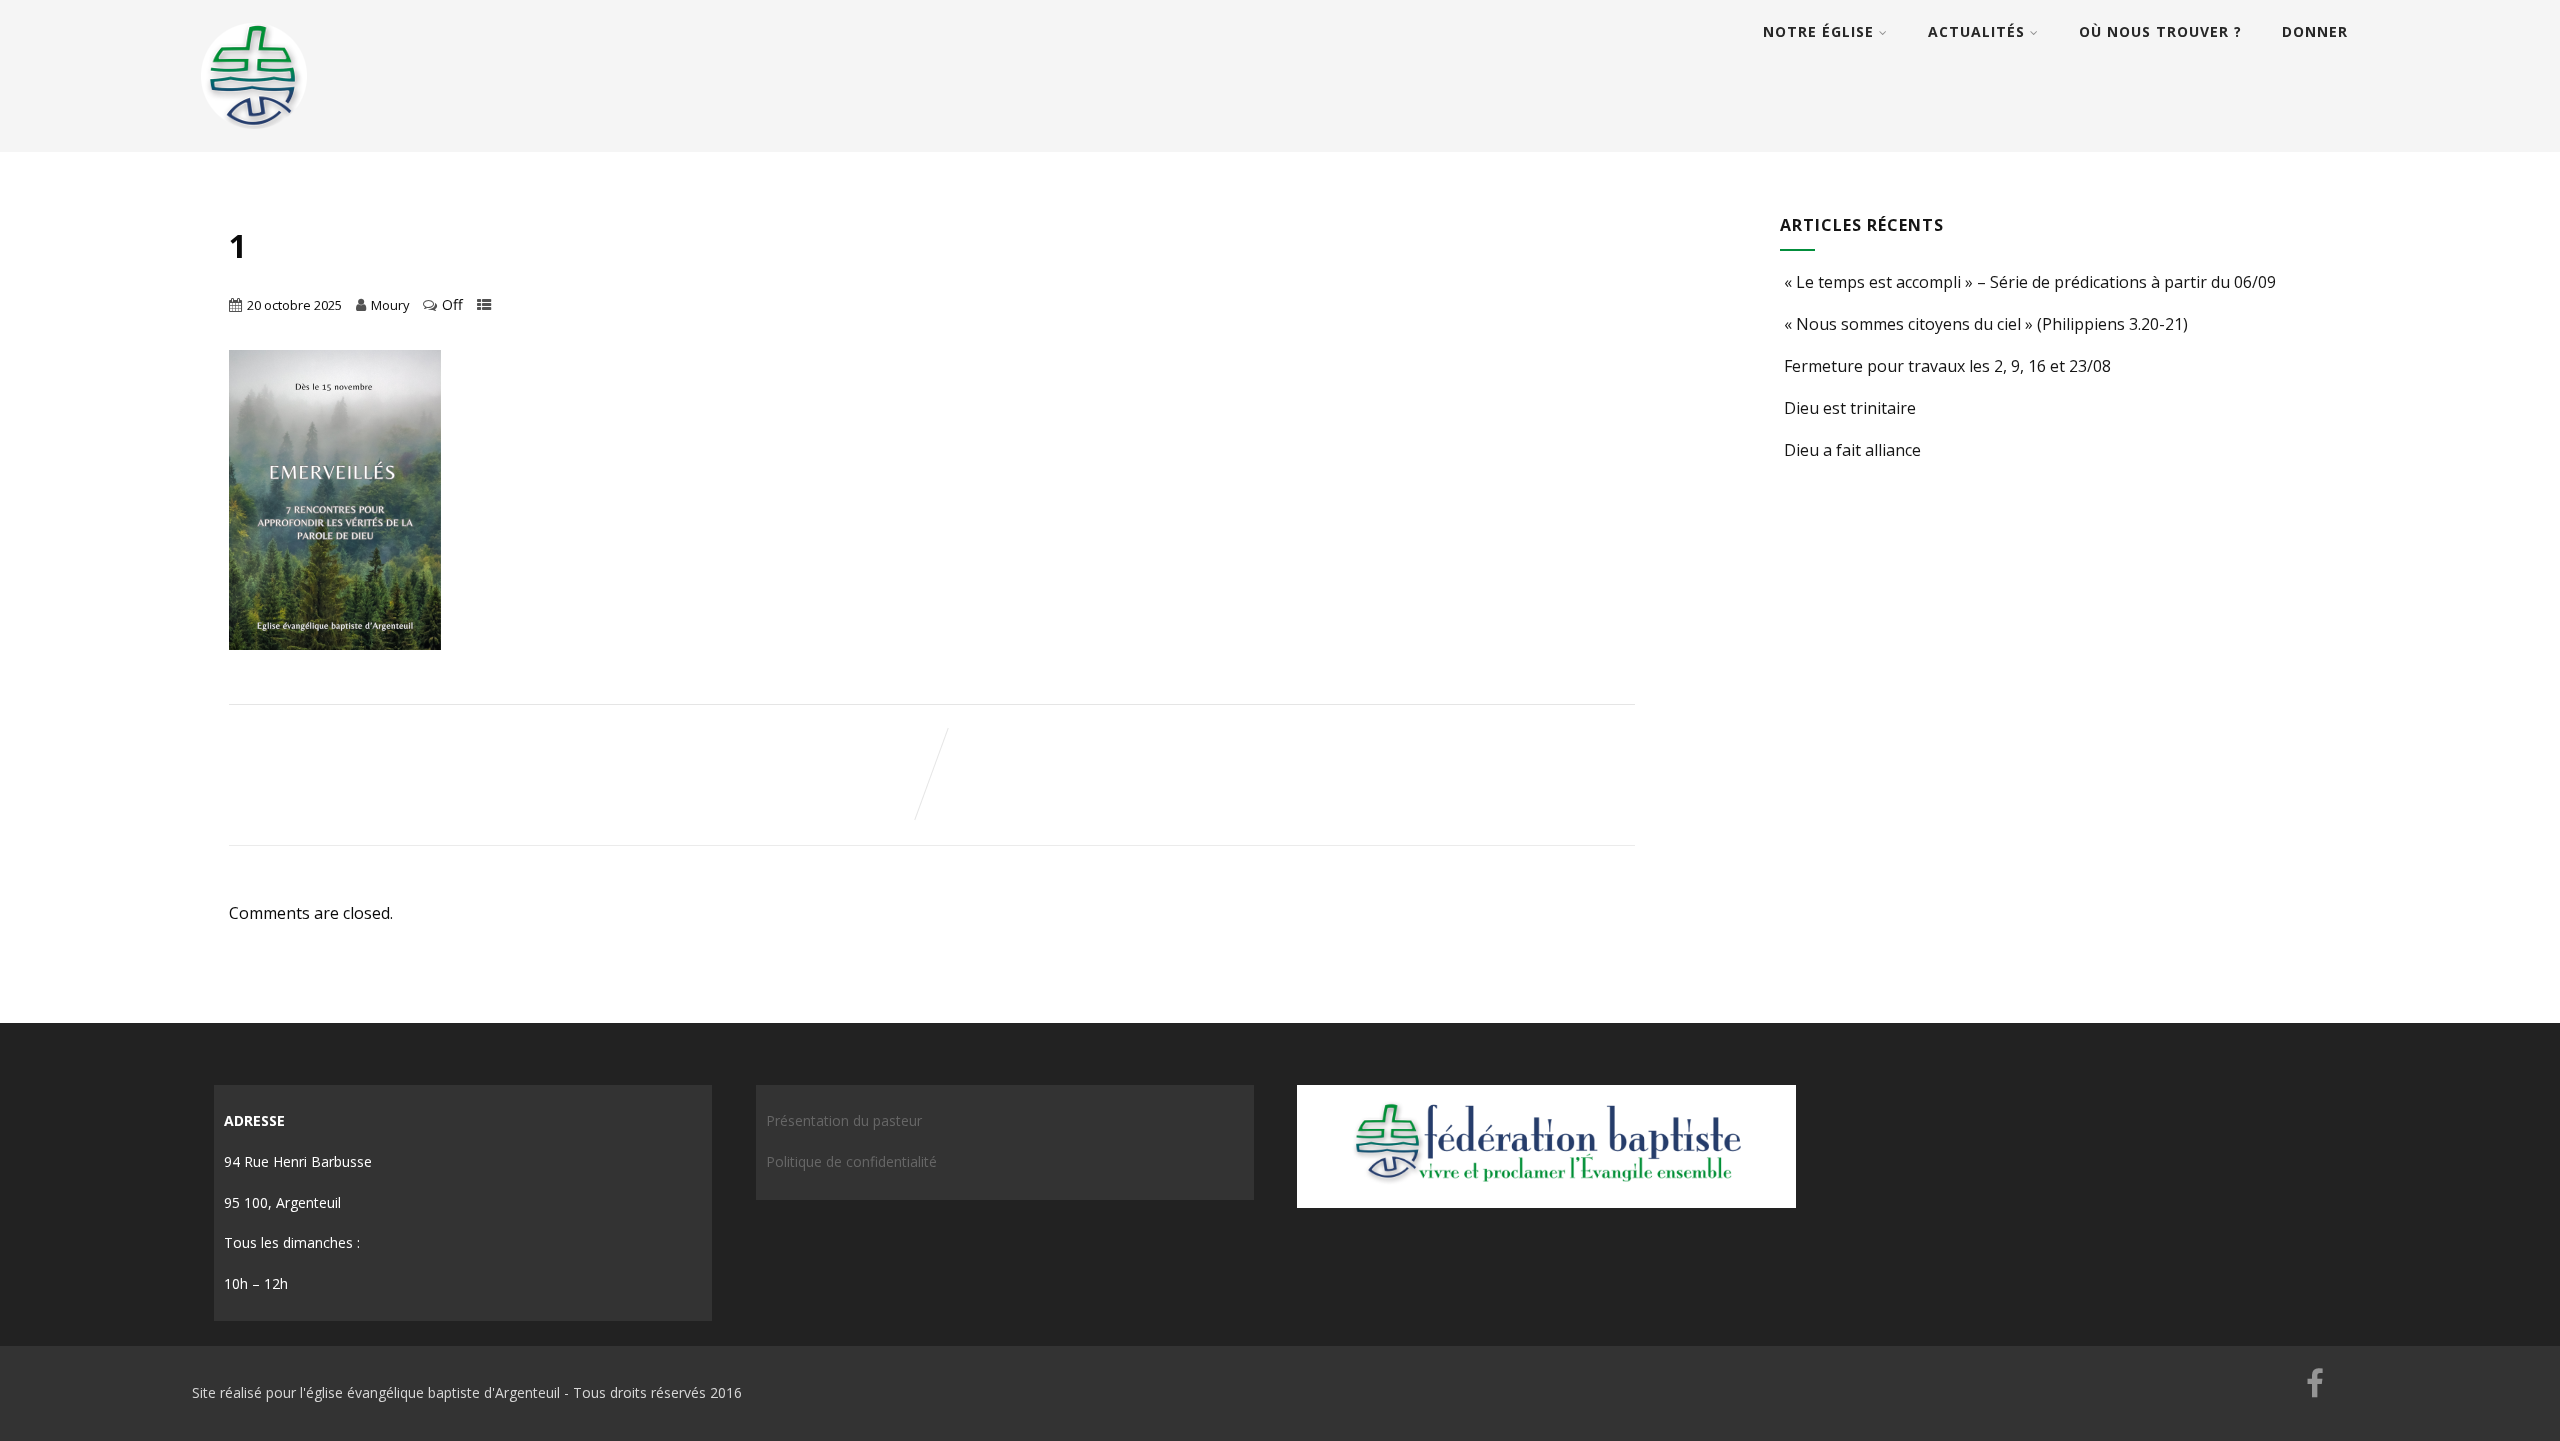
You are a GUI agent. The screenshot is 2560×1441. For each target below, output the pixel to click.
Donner (2315, 31)
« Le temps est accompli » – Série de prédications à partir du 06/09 (2030, 282)
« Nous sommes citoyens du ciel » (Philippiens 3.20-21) (1986, 324)
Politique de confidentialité (851, 1161)
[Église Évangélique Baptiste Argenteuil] (256, 141)
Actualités (1976, 31)
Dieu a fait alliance (1852, 450)
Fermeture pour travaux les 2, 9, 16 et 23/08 (1947, 366)
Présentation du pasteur (844, 1120)
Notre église (1818, 31)
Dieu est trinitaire (1850, 408)
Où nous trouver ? (2160, 31)
